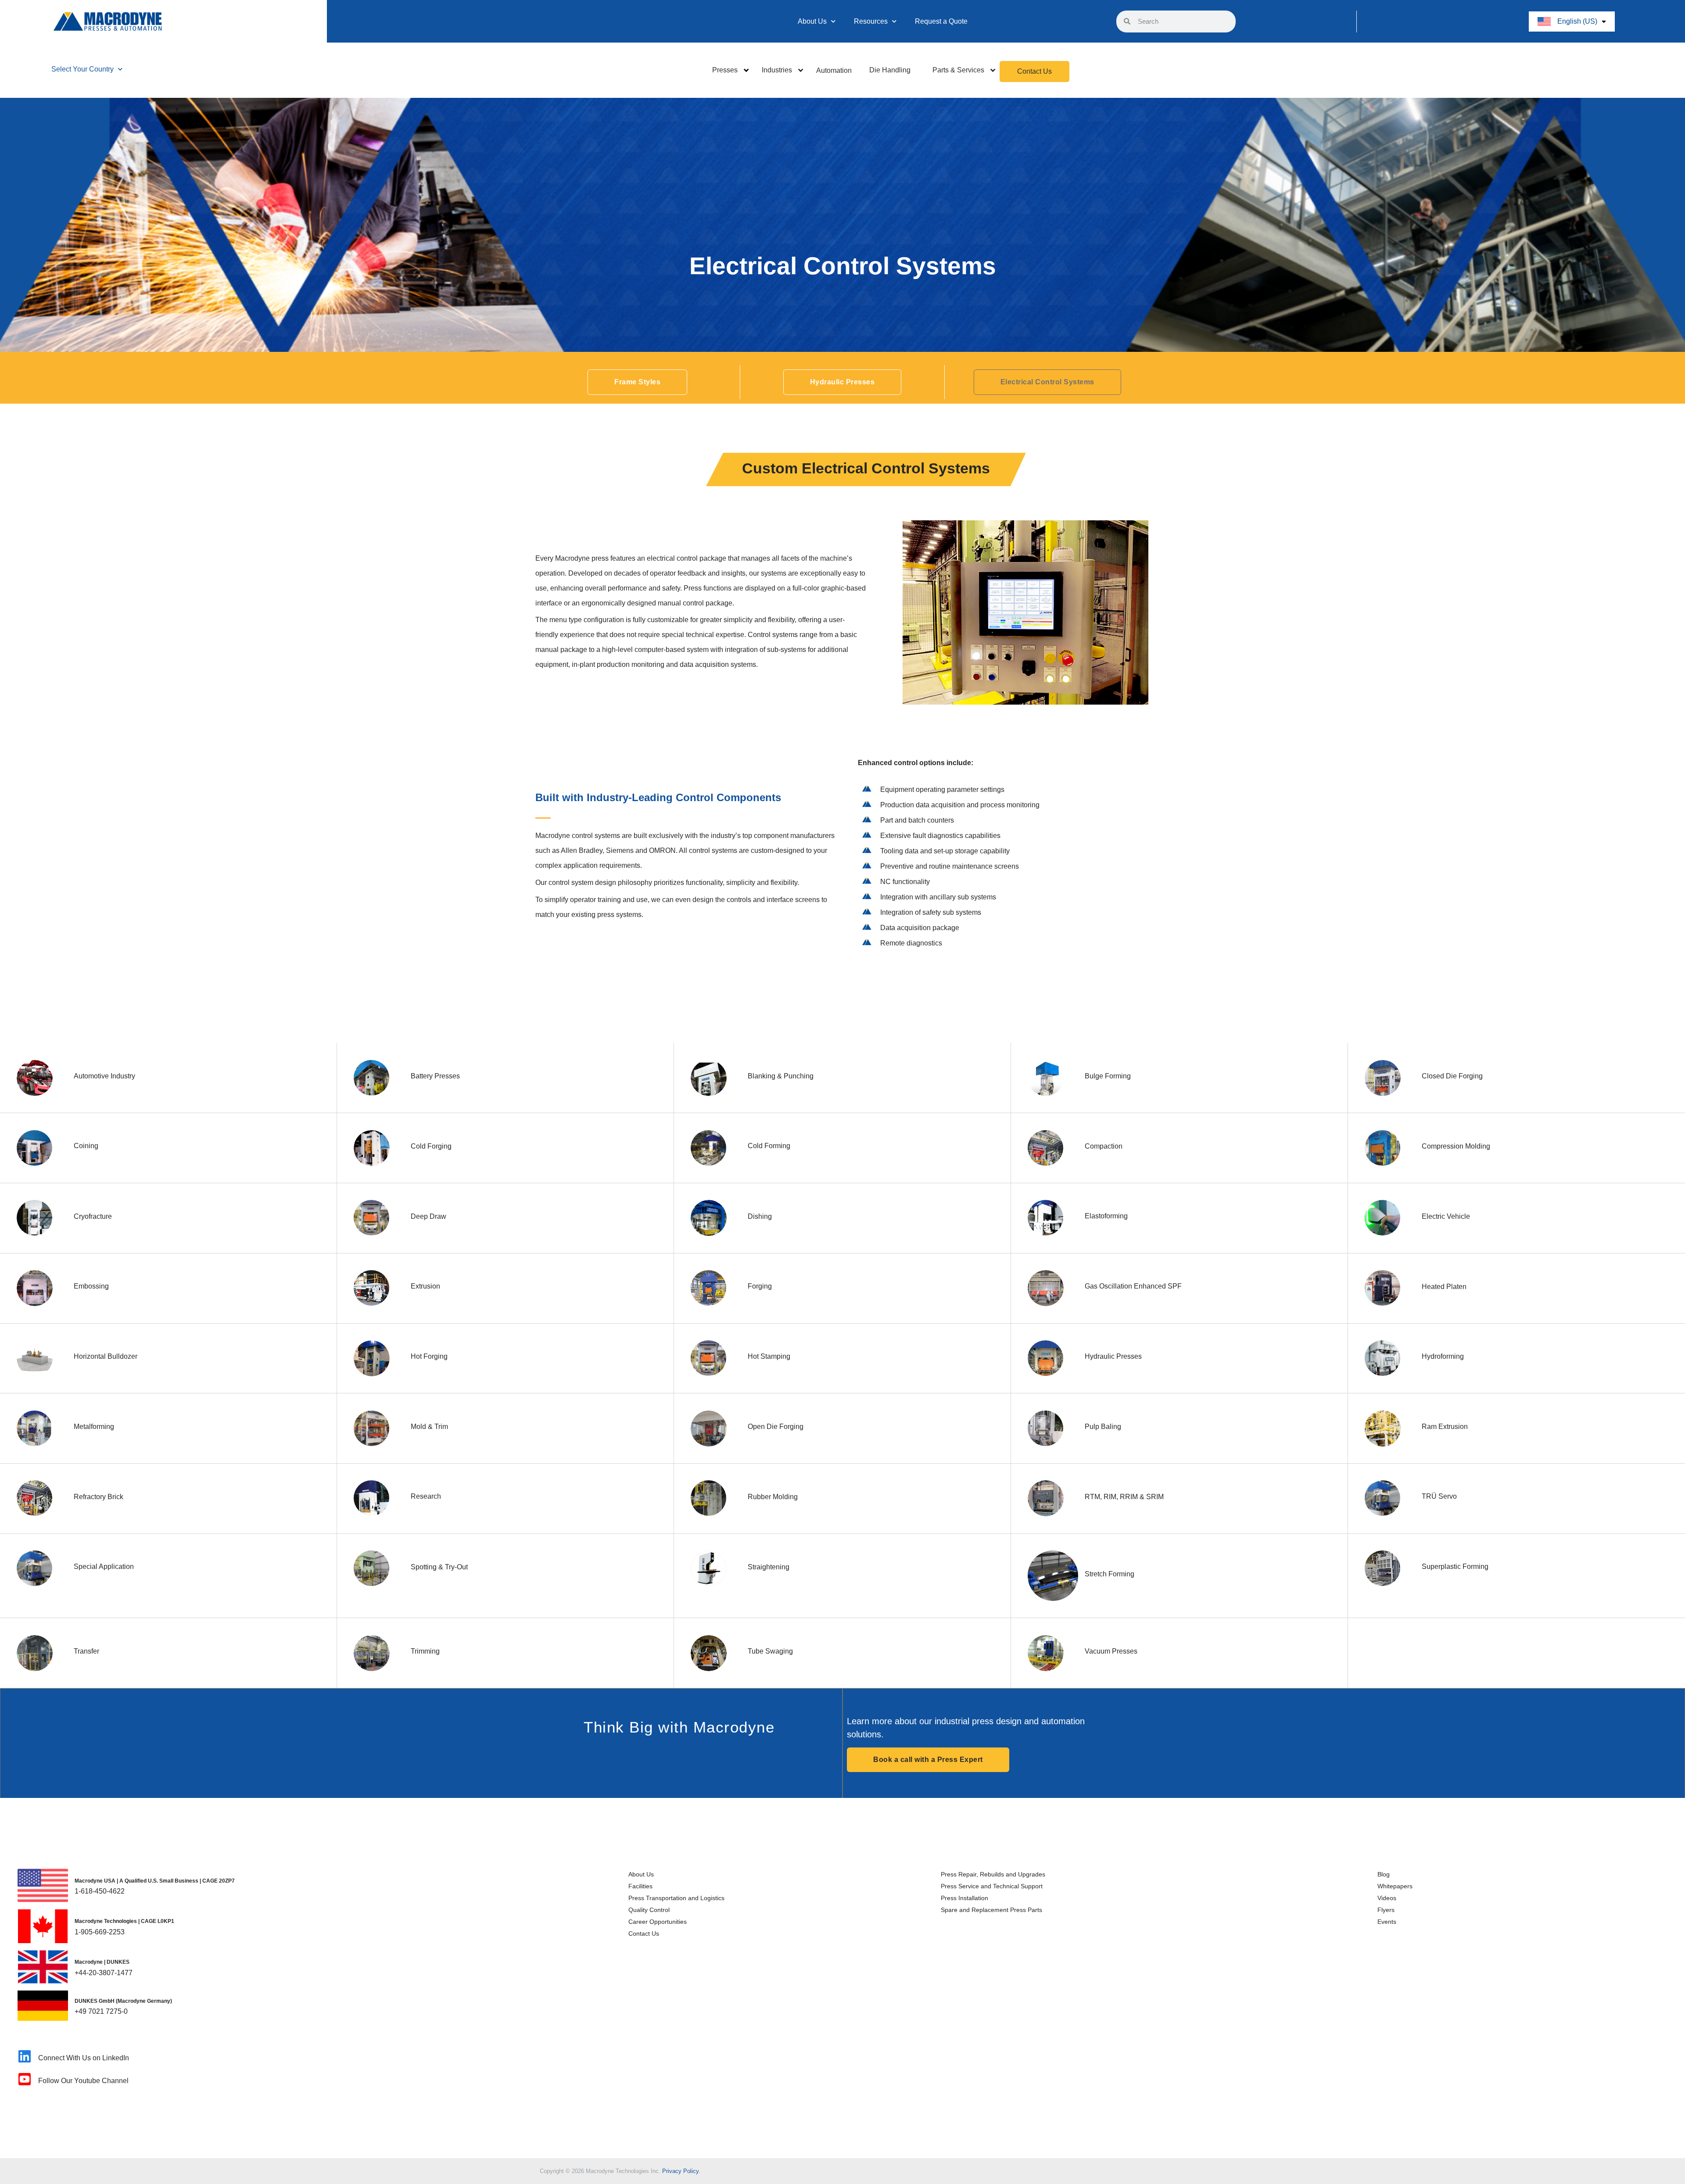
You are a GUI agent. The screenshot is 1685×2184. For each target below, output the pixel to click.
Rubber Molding (773, 1497)
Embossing (91, 1286)
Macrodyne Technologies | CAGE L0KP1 (124, 1921)
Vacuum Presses (1111, 1651)
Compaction (1104, 1146)
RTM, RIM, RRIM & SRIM (1124, 1497)
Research (426, 1496)
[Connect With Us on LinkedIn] (25, 2056)
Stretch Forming (1110, 1574)
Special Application (104, 1566)
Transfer (86, 1651)
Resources (871, 21)
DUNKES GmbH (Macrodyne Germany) (123, 2001)
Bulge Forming (1108, 1076)
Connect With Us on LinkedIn (84, 2058)
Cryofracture (93, 1216)
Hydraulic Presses (1113, 1356)
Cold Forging (431, 1146)
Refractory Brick (99, 1497)
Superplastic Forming (1455, 1566)
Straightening (769, 1567)
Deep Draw (428, 1216)
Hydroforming (1443, 1356)
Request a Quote (941, 21)
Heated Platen (1444, 1287)
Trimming (425, 1651)
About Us (812, 21)
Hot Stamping (769, 1356)
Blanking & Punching (781, 1076)
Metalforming (94, 1427)
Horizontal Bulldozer (106, 1356)
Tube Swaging (770, 1651)
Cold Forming (769, 1146)
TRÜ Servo (1439, 1496)
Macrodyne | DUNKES (102, 1962)
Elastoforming (1106, 1216)
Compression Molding (1456, 1146)
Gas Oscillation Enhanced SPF (1133, 1286)
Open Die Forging (776, 1427)
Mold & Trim (429, 1427)
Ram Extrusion (1445, 1427)
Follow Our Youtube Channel (83, 2081)
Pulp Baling (1103, 1427)
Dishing (760, 1216)
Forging (760, 1286)
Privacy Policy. (681, 2171)
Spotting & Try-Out (439, 1567)
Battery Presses (435, 1076)
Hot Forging (429, 1356)
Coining (86, 1146)
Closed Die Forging (1452, 1076)
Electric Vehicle (1446, 1216)
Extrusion (425, 1286)
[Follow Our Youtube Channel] (25, 2079)
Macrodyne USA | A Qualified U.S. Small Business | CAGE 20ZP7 (155, 1881)
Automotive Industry (104, 1076)
